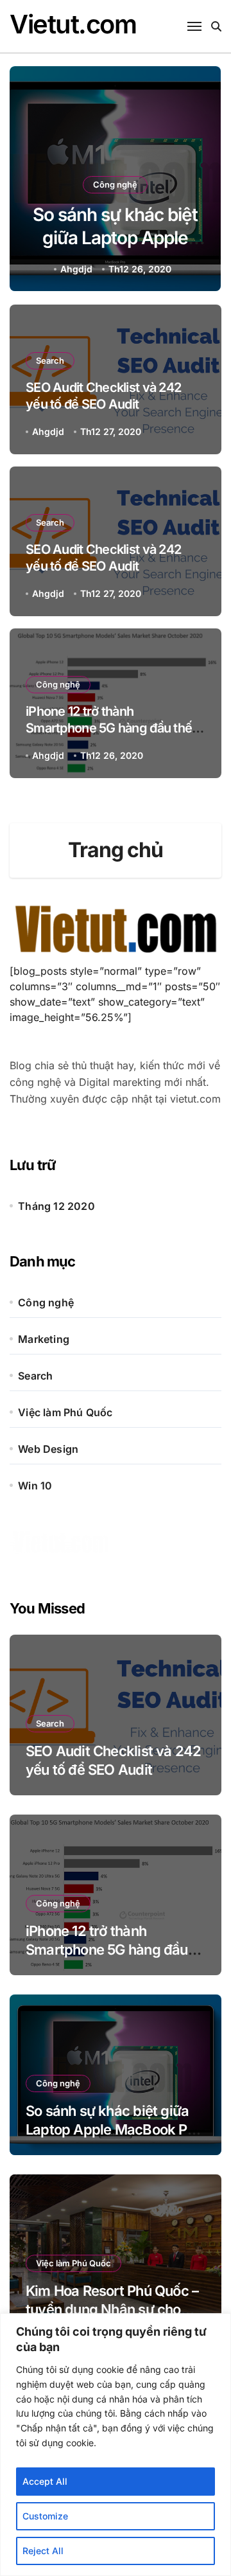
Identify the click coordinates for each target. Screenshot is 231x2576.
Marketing (44, 1339)
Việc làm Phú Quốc (65, 1412)
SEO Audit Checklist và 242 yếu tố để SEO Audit (103, 558)
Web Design (48, 1449)
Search (50, 360)
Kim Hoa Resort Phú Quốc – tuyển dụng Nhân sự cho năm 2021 (112, 2309)
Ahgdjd (76, 269)
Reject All (43, 2551)
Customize (45, 2516)
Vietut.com (73, 24)
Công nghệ (115, 184)
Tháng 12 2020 (56, 1206)
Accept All (45, 2481)
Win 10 (35, 1486)
